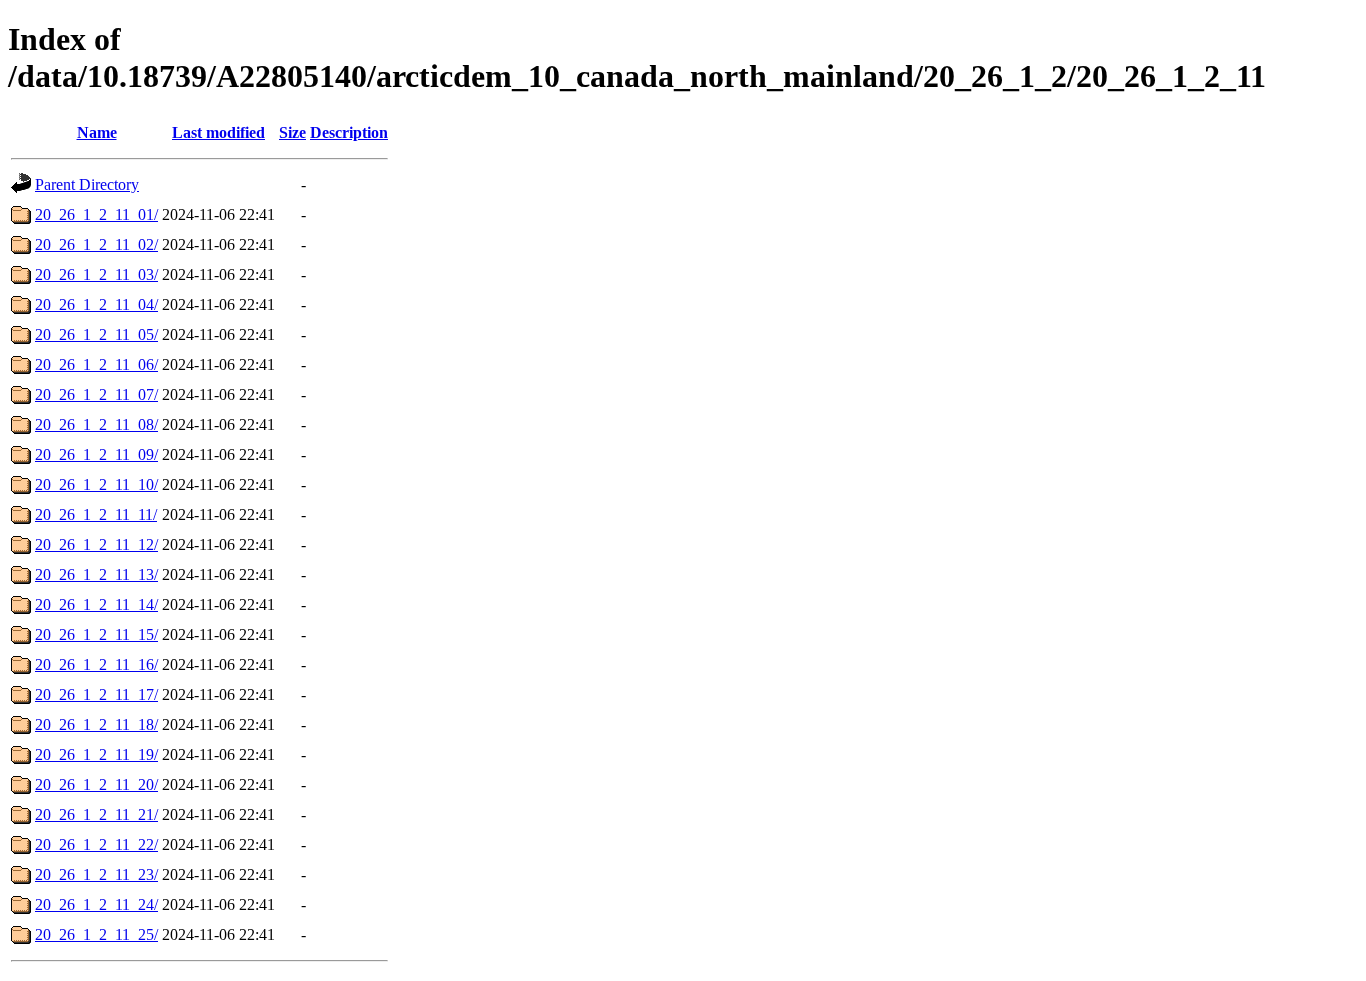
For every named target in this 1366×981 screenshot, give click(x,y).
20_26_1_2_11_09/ (96, 454)
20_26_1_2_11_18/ (96, 724)
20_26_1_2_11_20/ (96, 784)
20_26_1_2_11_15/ (96, 634)
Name (97, 132)
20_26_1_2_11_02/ (96, 244)
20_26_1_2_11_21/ (96, 814)
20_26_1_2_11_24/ (96, 904)
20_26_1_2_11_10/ (96, 484)
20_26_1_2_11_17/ (96, 694)
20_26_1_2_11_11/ (96, 514)
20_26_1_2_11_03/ (96, 274)
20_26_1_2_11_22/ (96, 844)
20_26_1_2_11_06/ (96, 364)
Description (349, 132)
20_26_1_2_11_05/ (96, 334)
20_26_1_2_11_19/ (96, 754)
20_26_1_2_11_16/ (96, 664)
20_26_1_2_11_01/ (96, 214)
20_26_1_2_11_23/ (96, 874)
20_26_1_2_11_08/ (96, 424)
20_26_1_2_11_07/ (96, 394)
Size (292, 132)
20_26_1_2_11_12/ (96, 544)
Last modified (218, 132)
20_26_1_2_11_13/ (96, 574)
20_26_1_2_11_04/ (96, 304)
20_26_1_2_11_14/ (96, 604)
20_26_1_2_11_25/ (96, 934)
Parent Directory (87, 184)
